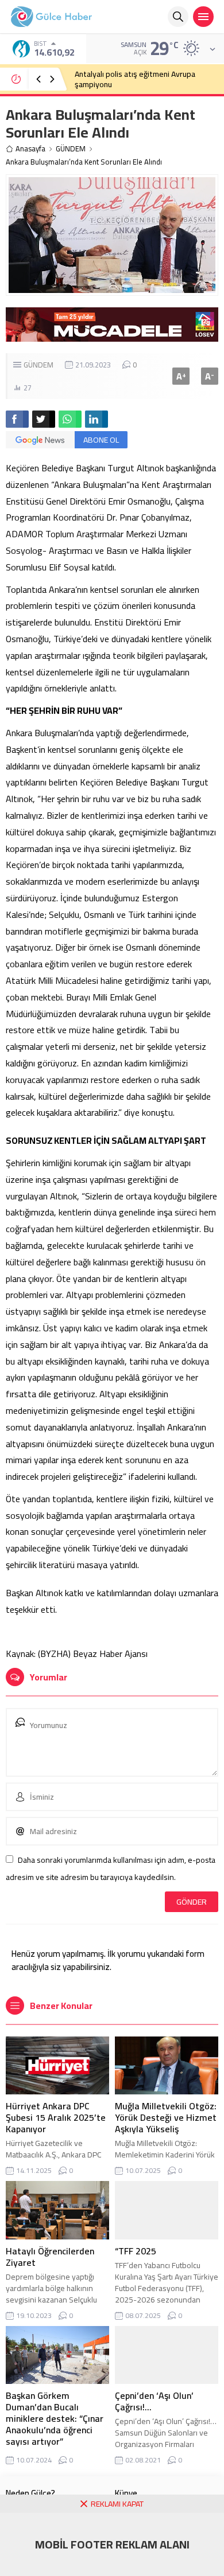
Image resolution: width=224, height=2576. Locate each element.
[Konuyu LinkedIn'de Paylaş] (96, 419)
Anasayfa (30, 149)
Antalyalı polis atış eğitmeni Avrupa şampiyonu (135, 79)
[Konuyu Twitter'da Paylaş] (44, 419)
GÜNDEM (71, 149)
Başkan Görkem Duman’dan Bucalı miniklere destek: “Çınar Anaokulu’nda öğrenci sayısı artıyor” (55, 2418)
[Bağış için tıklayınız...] (112, 335)
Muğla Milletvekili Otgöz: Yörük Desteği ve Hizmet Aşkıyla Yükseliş (166, 2117)
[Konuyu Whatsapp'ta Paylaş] (70, 419)
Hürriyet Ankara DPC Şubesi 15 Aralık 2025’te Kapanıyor (56, 2117)
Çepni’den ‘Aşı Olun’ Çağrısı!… (154, 2401)
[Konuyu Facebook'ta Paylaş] (17, 419)
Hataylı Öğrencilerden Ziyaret (50, 2257)
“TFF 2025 (136, 2251)
